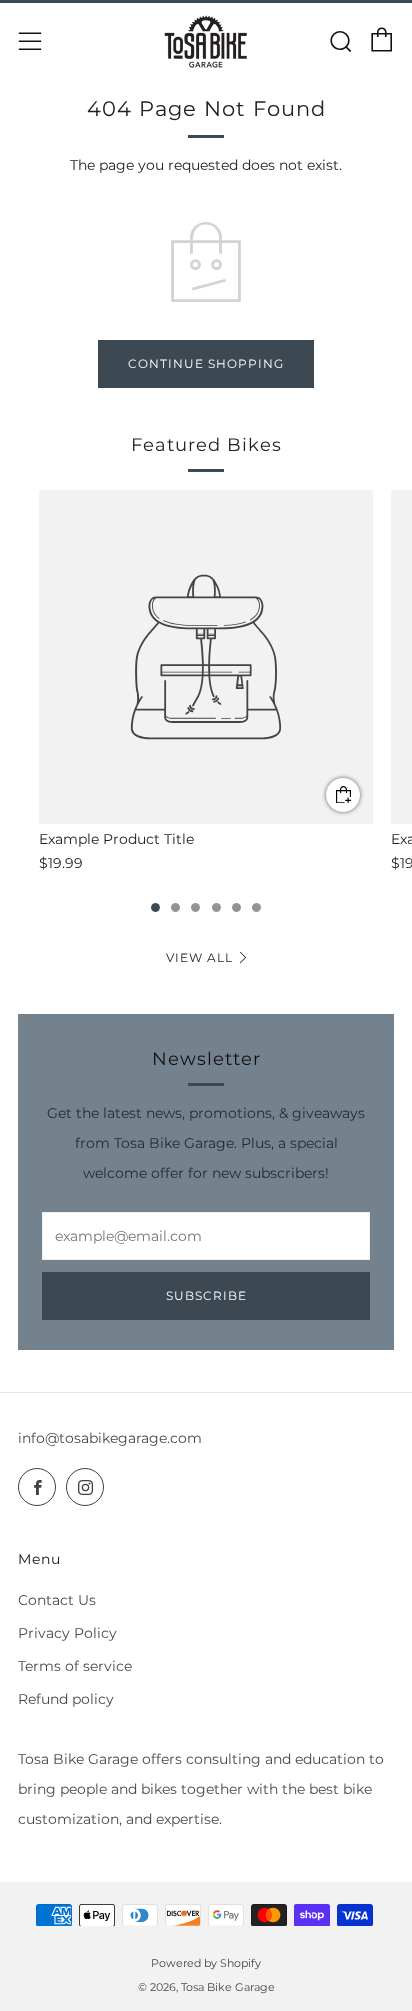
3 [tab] (195, 907)
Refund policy (66, 1699)
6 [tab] (256, 907)
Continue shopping (206, 363)
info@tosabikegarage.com (110, 1438)
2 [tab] (175, 907)
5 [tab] (236, 907)
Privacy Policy (67, 1633)
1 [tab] (155, 907)
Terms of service (75, 1666)
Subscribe (206, 1295)
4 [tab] (216, 907)
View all (199, 957)
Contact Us (57, 1600)
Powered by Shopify (206, 1963)
